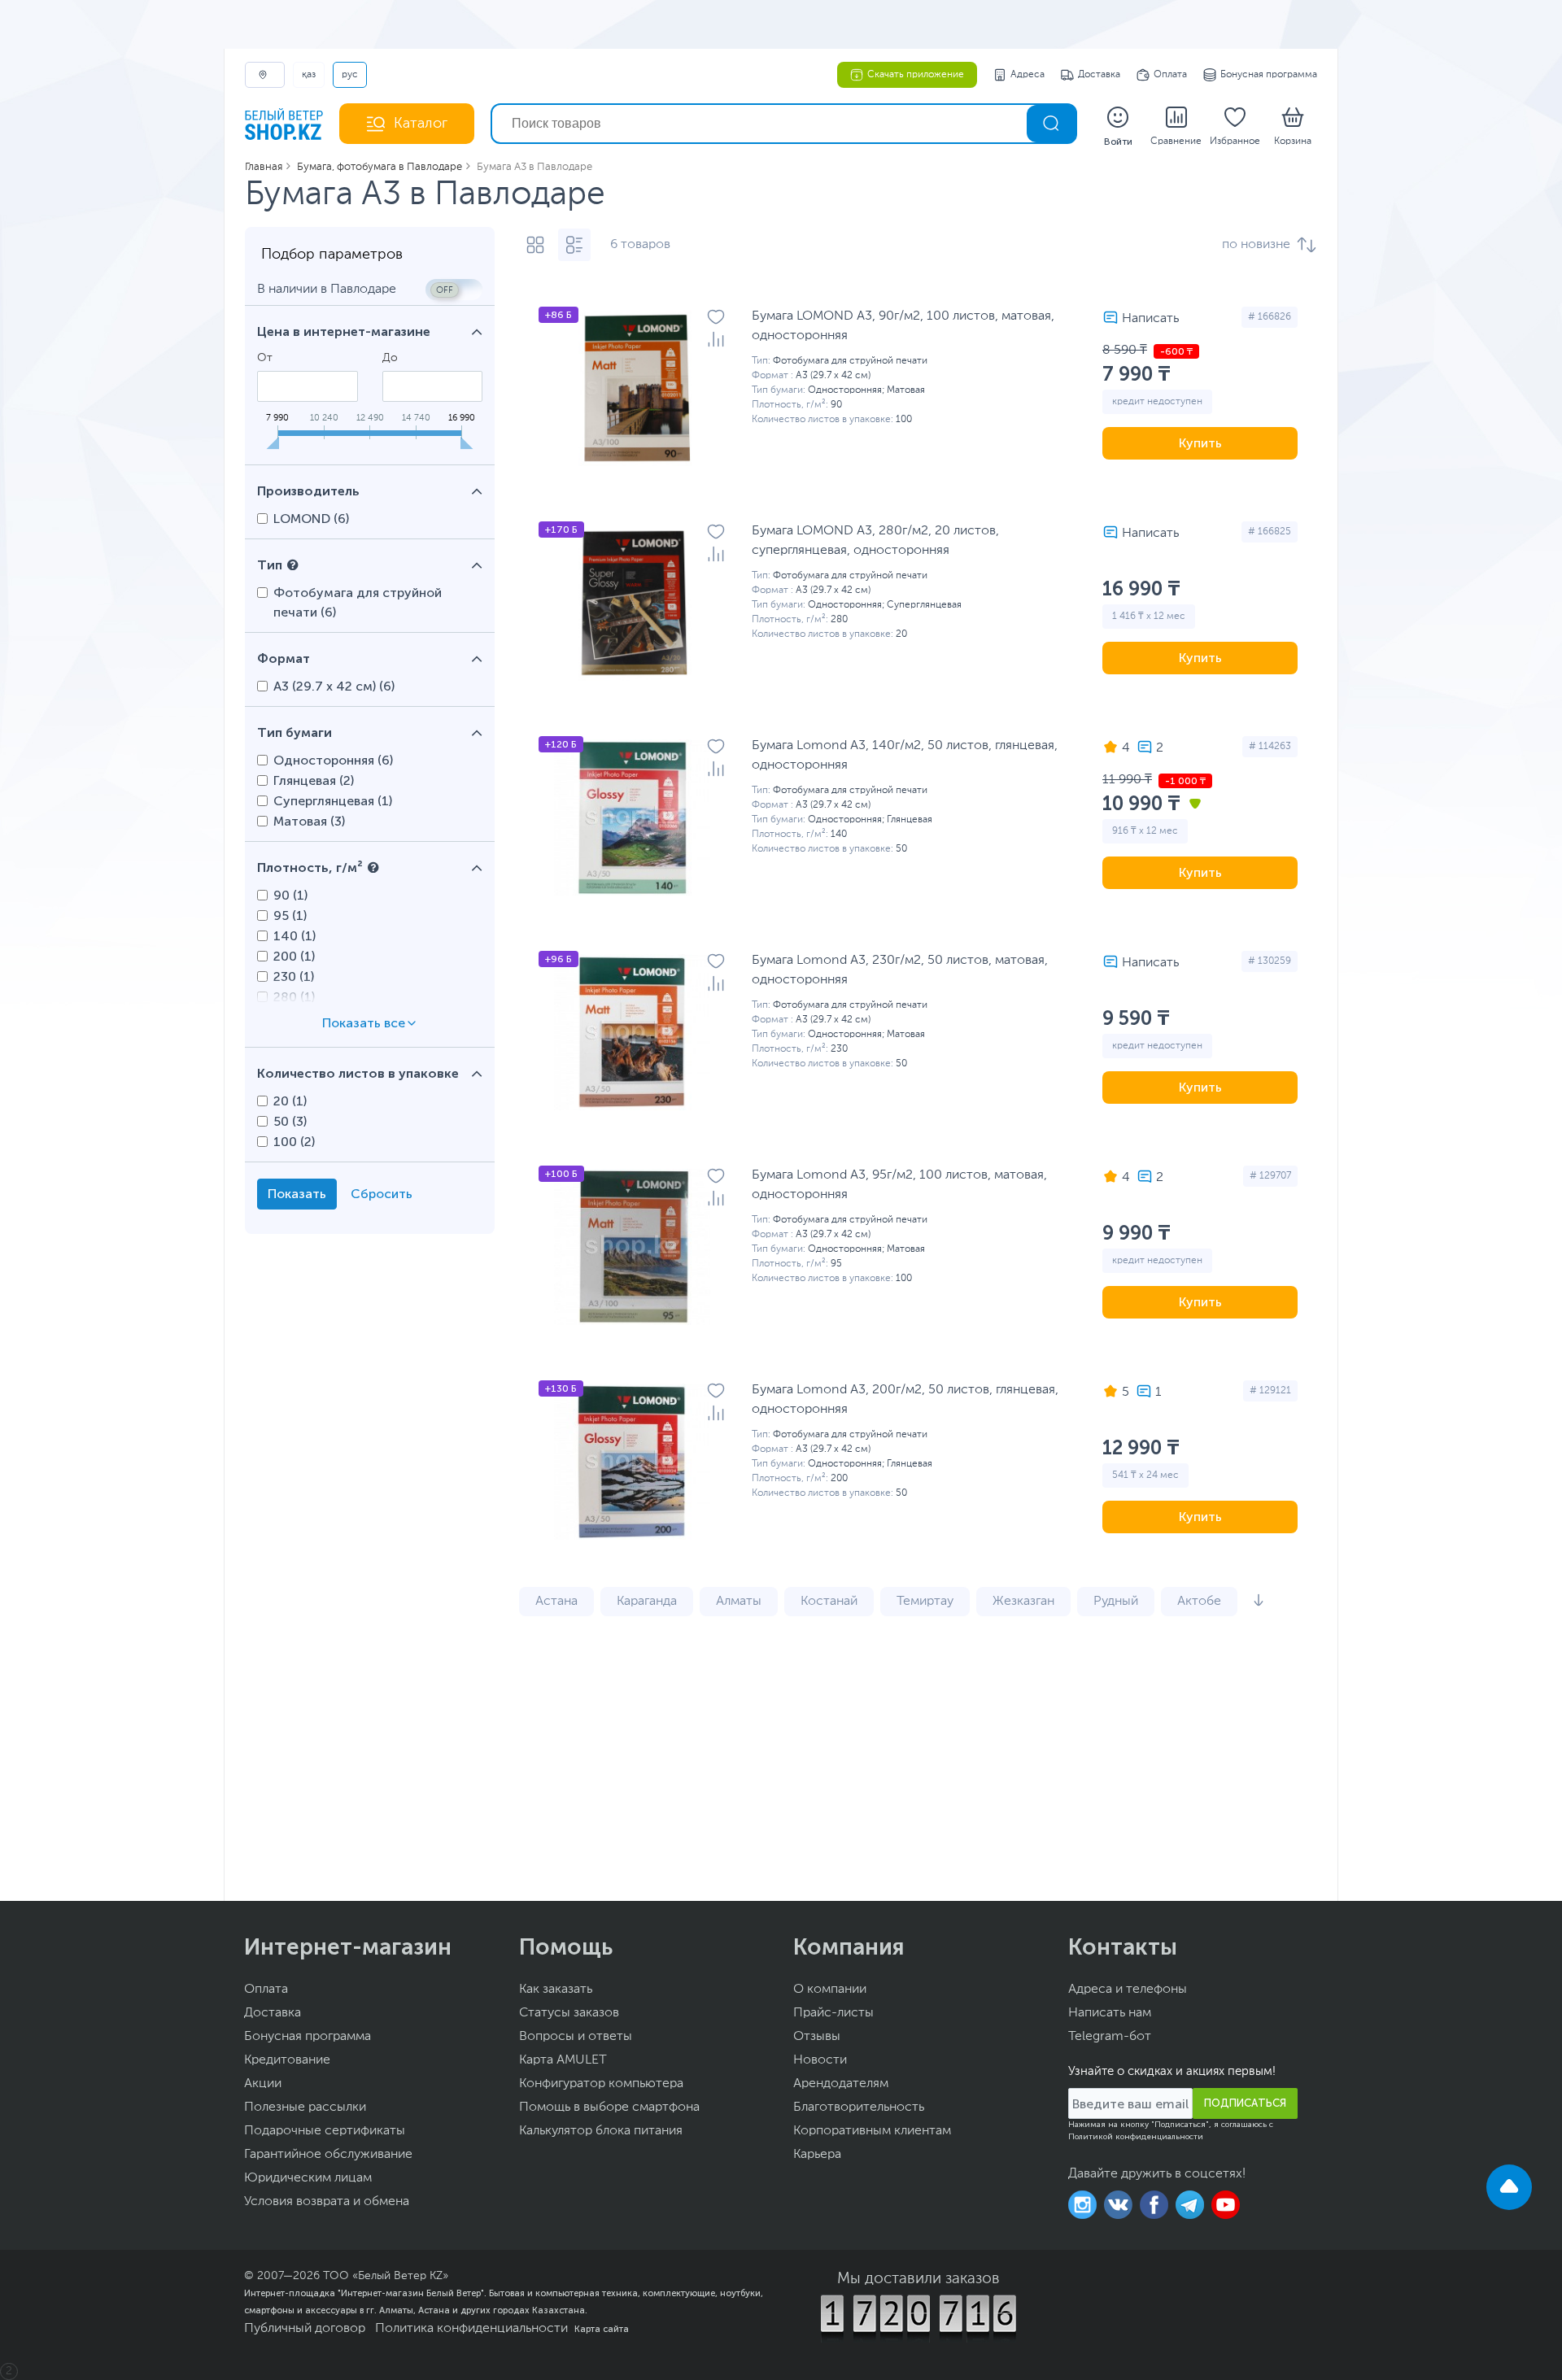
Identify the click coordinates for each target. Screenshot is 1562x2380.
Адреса (1028, 75)
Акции (263, 2084)
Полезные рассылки (305, 2108)
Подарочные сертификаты (325, 2131)
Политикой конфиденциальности (1136, 2137)
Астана (556, 1602)
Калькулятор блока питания (601, 2131)
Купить (1200, 443)
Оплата (1170, 75)
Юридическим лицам (308, 2178)
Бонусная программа (1269, 75)
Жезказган (1023, 1602)
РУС (350, 75)
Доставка (1099, 75)
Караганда (647, 1602)
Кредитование (287, 2060)
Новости (820, 2060)
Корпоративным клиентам (872, 2131)
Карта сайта (602, 2329)
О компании (830, 1990)
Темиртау (925, 1602)
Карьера (817, 2155)
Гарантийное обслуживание (328, 2155)
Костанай (829, 1602)
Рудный (1116, 1602)
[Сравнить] (716, 339)
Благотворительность (859, 2108)
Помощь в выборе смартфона (609, 2108)
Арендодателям (841, 2084)
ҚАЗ (309, 75)
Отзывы (817, 2037)
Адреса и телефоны (1128, 1990)
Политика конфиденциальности (471, 2329)
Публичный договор (305, 2329)
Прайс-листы (833, 2013)
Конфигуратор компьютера (601, 2084)
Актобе (1199, 1602)
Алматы (739, 1602)
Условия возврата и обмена (327, 2202)
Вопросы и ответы (576, 2037)
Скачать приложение (916, 75)
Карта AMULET (563, 2060)
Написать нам (1110, 2013)
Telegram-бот (1110, 2037)
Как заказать (556, 1990)
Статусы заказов (569, 2013)
